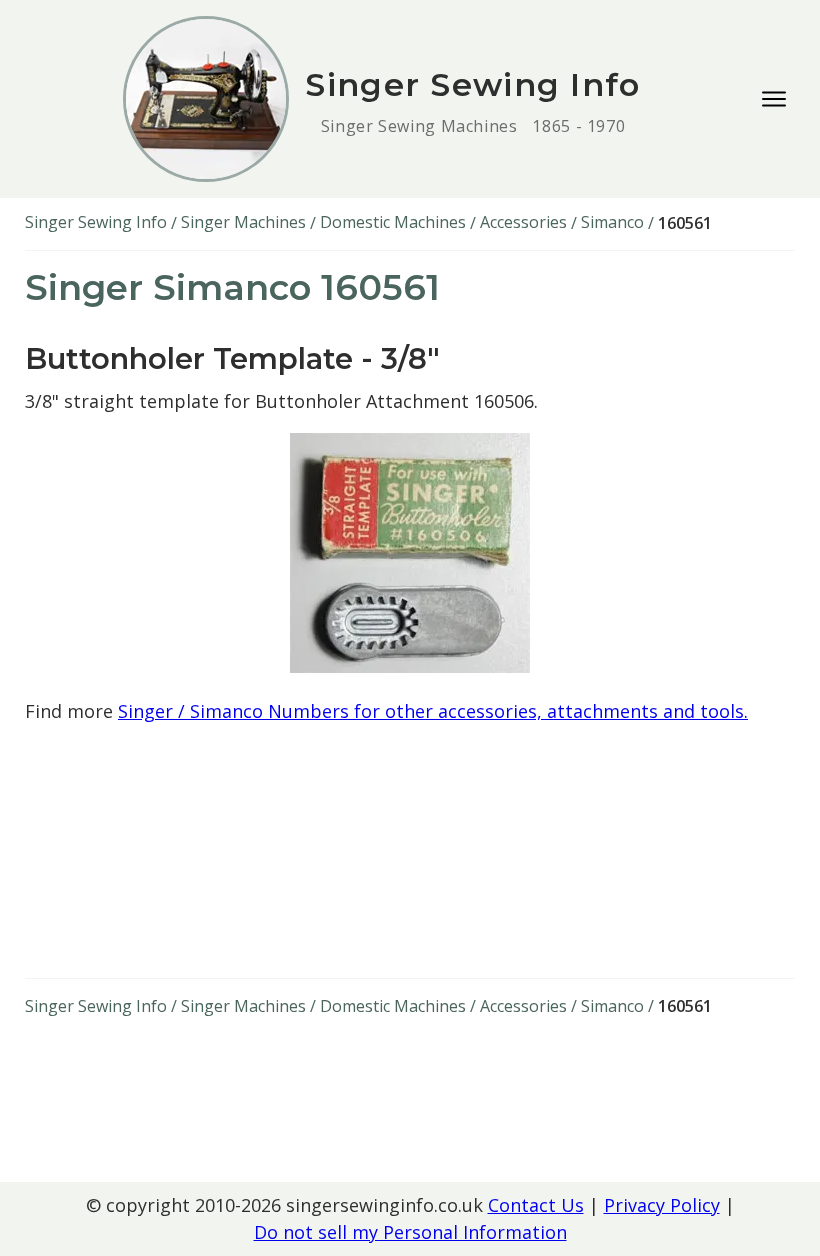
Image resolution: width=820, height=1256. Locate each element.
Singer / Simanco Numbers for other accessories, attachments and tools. (433, 711)
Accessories (523, 222)
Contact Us (536, 1205)
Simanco (612, 222)
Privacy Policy (662, 1205)
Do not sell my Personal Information (410, 1232)
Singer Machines (243, 222)
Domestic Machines (393, 222)
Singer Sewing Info (96, 222)
